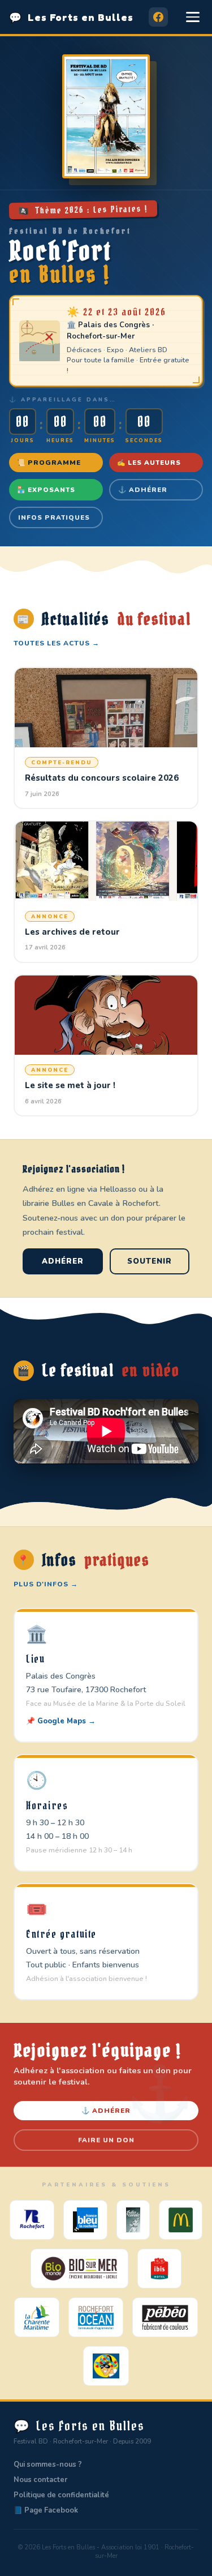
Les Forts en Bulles (71, 17)
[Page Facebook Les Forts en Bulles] (158, 17)
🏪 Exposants (46, 490)
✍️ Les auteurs (149, 463)
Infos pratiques (54, 517)
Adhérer (63, 1261)
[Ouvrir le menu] (193, 17)
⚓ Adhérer (143, 490)
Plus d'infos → (46, 1584)
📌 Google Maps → (61, 1721)
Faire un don (106, 2140)
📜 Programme (49, 463)
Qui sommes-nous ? (48, 2464)
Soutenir (150, 1261)
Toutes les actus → (57, 643)
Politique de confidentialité (61, 2495)
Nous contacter (40, 2480)
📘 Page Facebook (46, 2510)
